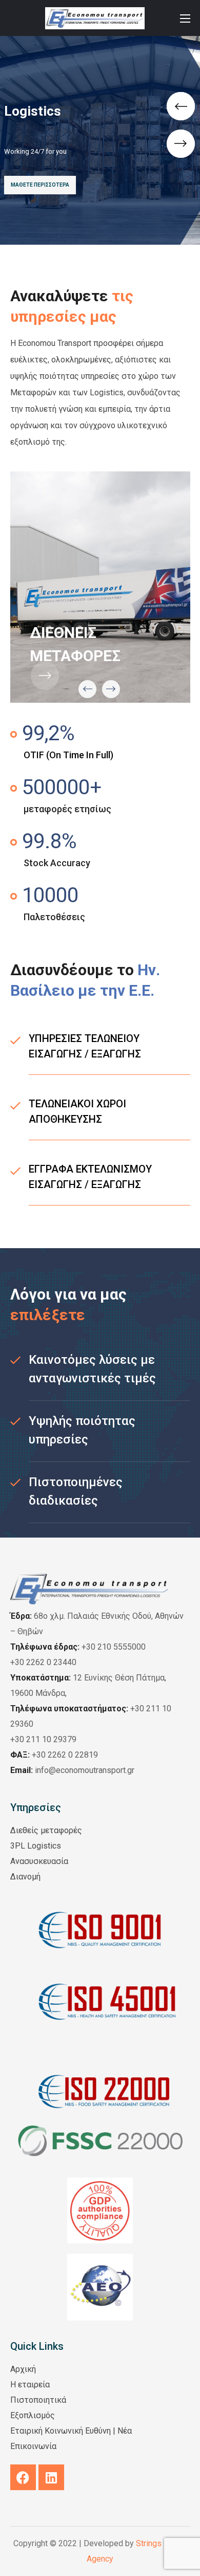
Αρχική (23, 2369)
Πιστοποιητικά (38, 2400)
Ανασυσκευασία (39, 1861)
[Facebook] (23, 2477)
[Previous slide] (87, 689)
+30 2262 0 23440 (43, 1662)
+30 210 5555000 (114, 1647)
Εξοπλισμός (33, 2415)
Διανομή (25, 1877)
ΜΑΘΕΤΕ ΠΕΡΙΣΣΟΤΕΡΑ (40, 185)
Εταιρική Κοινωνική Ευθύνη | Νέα (71, 2431)
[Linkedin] (51, 2477)
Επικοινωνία (33, 2446)
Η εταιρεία (30, 2385)
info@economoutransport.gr (72, 1770)
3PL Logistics (36, 1846)
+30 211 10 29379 (43, 1739)
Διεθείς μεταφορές (46, 1830)
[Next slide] (111, 689)
